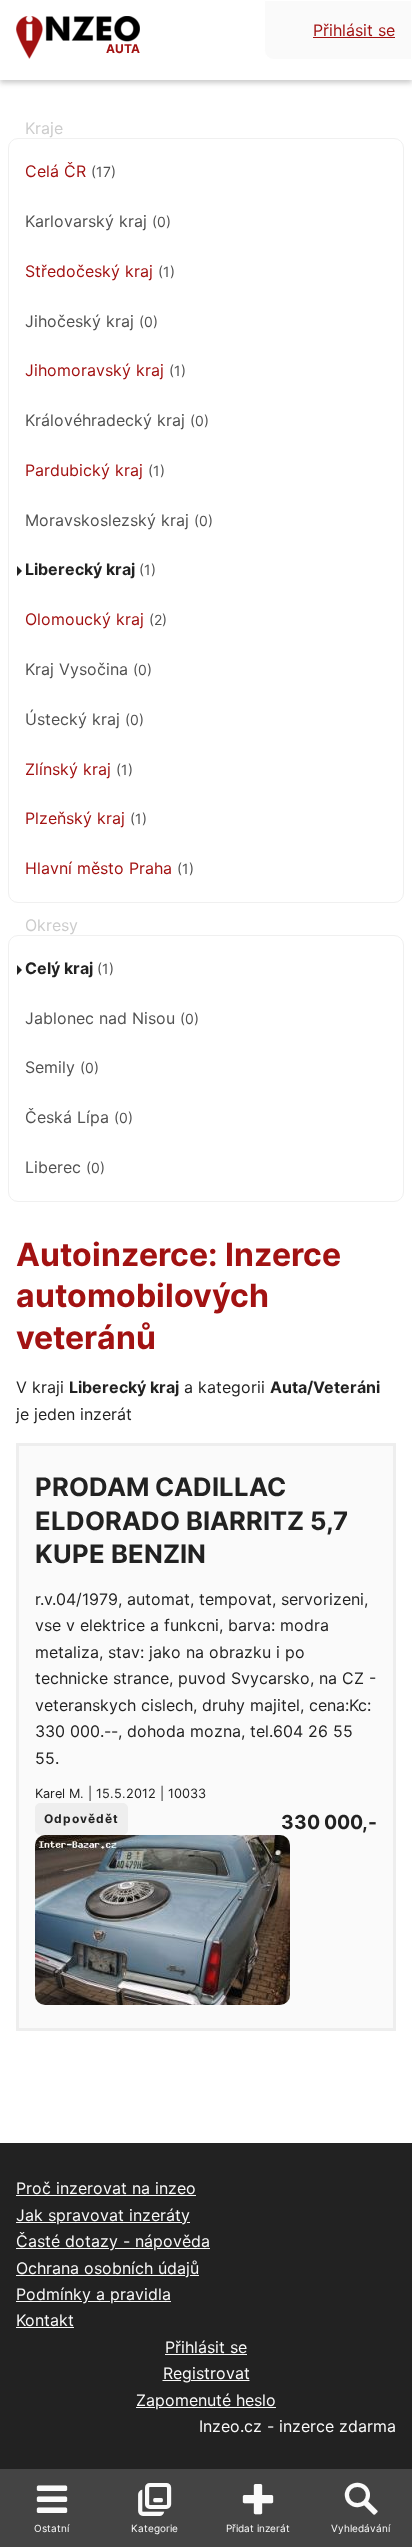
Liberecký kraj (90, 569)
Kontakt (45, 2320)
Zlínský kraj (79, 769)
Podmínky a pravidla (93, 2294)
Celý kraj (69, 968)
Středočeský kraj (100, 271)
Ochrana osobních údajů (107, 2268)
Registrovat (206, 2373)
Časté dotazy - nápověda (113, 2241)
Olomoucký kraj (96, 619)
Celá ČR (70, 171)
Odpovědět (81, 1818)
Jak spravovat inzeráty (103, 2215)
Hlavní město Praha (109, 868)
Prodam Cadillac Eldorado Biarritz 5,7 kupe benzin (191, 1520)
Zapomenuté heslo (206, 2400)
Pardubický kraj (95, 470)
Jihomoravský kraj (105, 370)
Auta (123, 48)
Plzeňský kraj (86, 818)
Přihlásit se (354, 30)
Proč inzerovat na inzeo (106, 2188)
